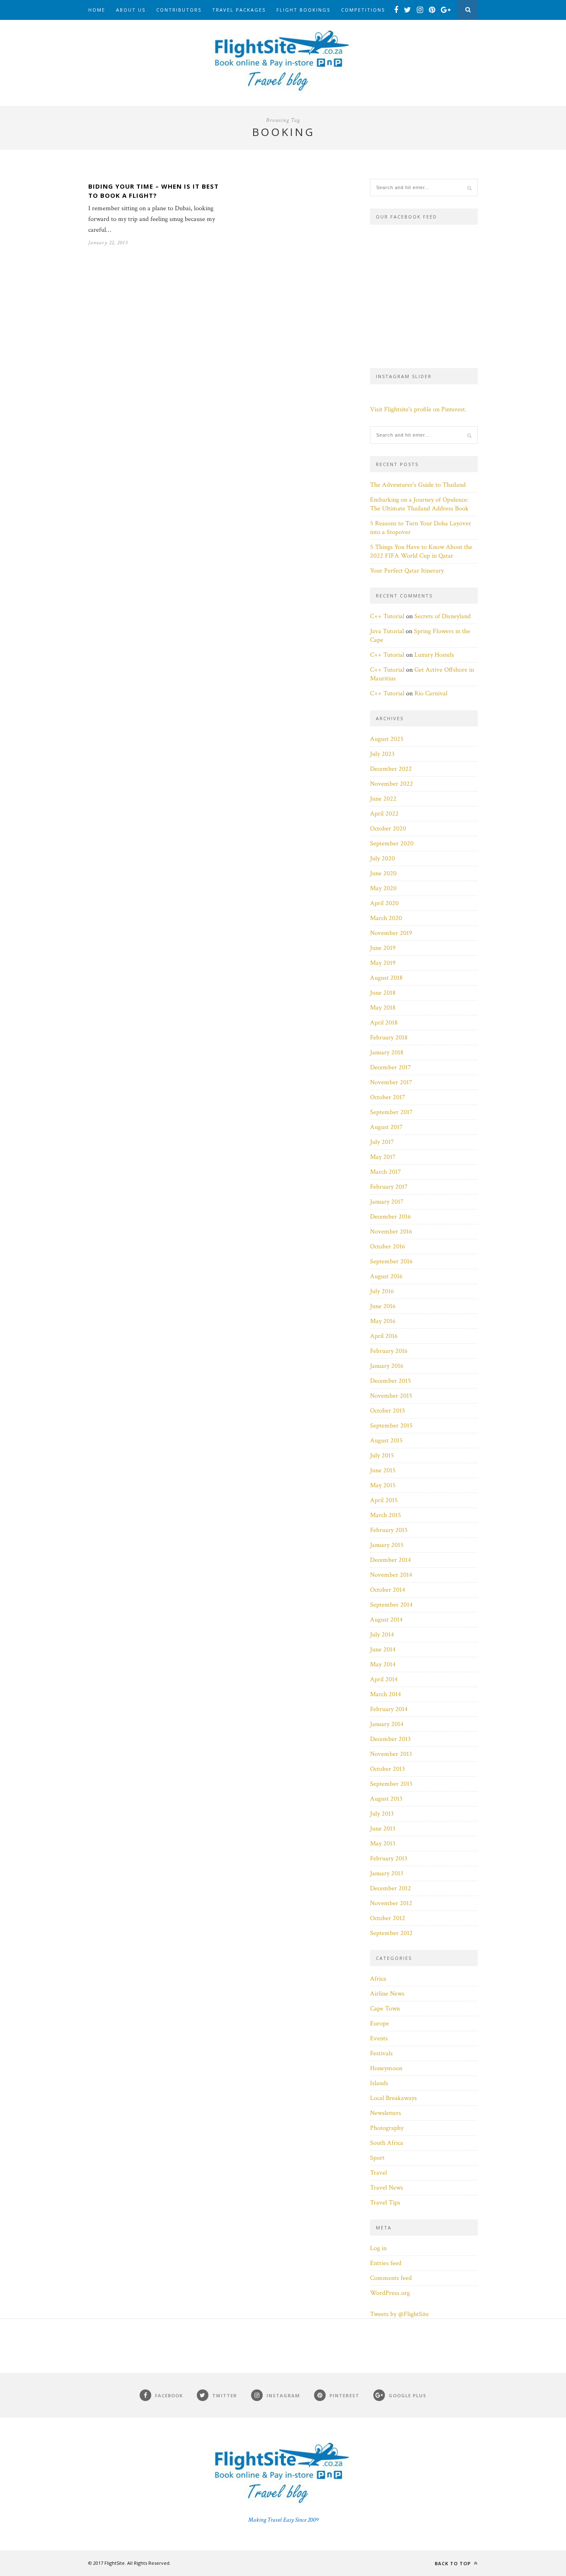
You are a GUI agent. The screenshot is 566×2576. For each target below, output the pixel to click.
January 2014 (387, 1724)
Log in (378, 2248)
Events (379, 2038)
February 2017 (389, 1187)
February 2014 (389, 1709)
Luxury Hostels (434, 655)
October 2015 (388, 1411)
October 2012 (388, 1918)
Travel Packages (239, 10)
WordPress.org (390, 2293)
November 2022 (392, 784)
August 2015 (386, 1441)
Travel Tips (385, 2203)
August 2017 (386, 1127)
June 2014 (383, 1650)
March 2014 (386, 1694)
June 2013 (383, 1829)
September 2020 (392, 844)
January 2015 (387, 1545)
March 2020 (386, 918)
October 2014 (388, 1590)
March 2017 (386, 1172)
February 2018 (389, 1038)
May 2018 (383, 1008)
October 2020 (388, 829)
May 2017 (383, 1157)
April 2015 (384, 1500)
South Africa (387, 2143)
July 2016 (382, 1291)
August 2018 (386, 978)
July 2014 (382, 1635)
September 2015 (391, 1426)
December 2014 (391, 1560)
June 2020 (383, 873)
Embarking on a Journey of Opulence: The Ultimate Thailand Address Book (419, 504)
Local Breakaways (393, 2098)
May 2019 (383, 963)
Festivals (381, 2053)
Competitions (363, 10)
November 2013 (391, 1754)
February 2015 (389, 1530)
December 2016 (391, 1217)
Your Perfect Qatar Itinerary (407, 571)
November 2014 (391, 1575)
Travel (379, 2173)
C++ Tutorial (387, 616)
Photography (387, 2128)
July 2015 (382, 1456)
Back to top (454, 2563)
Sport (377, 2158)
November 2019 (391, 933)
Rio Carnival (431, 693)
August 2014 (386, 1620)
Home (97, 10)
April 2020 (384, 903)
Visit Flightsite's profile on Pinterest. (418, 409)
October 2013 (387, 1769)
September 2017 (391, 1112)
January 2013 (387, 1873)
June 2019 (383, 948)
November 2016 (391, 1232)
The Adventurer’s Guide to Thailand (418, 485)
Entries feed (386, 2263)
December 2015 (391, 1381)
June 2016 (383, 1306)
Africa (378, 1979)
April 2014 (384, 1679)
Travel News (387, 2188)
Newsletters (386, 2113)
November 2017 (391, 1082)
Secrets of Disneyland (443, 616)
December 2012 (391, 1888)
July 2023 (382, 754)
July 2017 (382, 1142)
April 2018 (384, 1023)
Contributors (179, 10)
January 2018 (387, 1052)
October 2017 (388, 1097)
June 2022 (383, 799)
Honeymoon (386, 2068)
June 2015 (383, 1470)
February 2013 (389, 1859)
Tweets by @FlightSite (399, 2314)
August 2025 (387, 739)
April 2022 (384, 814)
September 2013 (391, 1784)
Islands (379, 2083)
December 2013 (390, 1739)
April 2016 (384, 1336)
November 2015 (391, 1396)
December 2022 (391, 769)
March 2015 (386, 1515)
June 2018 (383, 993)
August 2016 (386, 1276)
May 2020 (383, 888)
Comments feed (391, 2278)
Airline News (387, 1994)
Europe (380, 2024)
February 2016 (389, 1351)
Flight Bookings (303, 10)
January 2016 (387, 1366)
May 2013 (383, 1844)
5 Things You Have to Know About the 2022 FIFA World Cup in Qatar (421, 551)
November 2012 (391, 1903)
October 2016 (388, 1247)
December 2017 (391, 1067)
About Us (131, 10)
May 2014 (383, 1664)
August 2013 (386, 1799)
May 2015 (383, 1485)
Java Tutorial (387, 631)
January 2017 (387, 1202)
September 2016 (391, 1261)
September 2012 (391, 1933)
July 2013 (382, 1814)
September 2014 (391, 1605)
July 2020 (382, 858)
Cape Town (385, 2009)
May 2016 (383, 1321)
